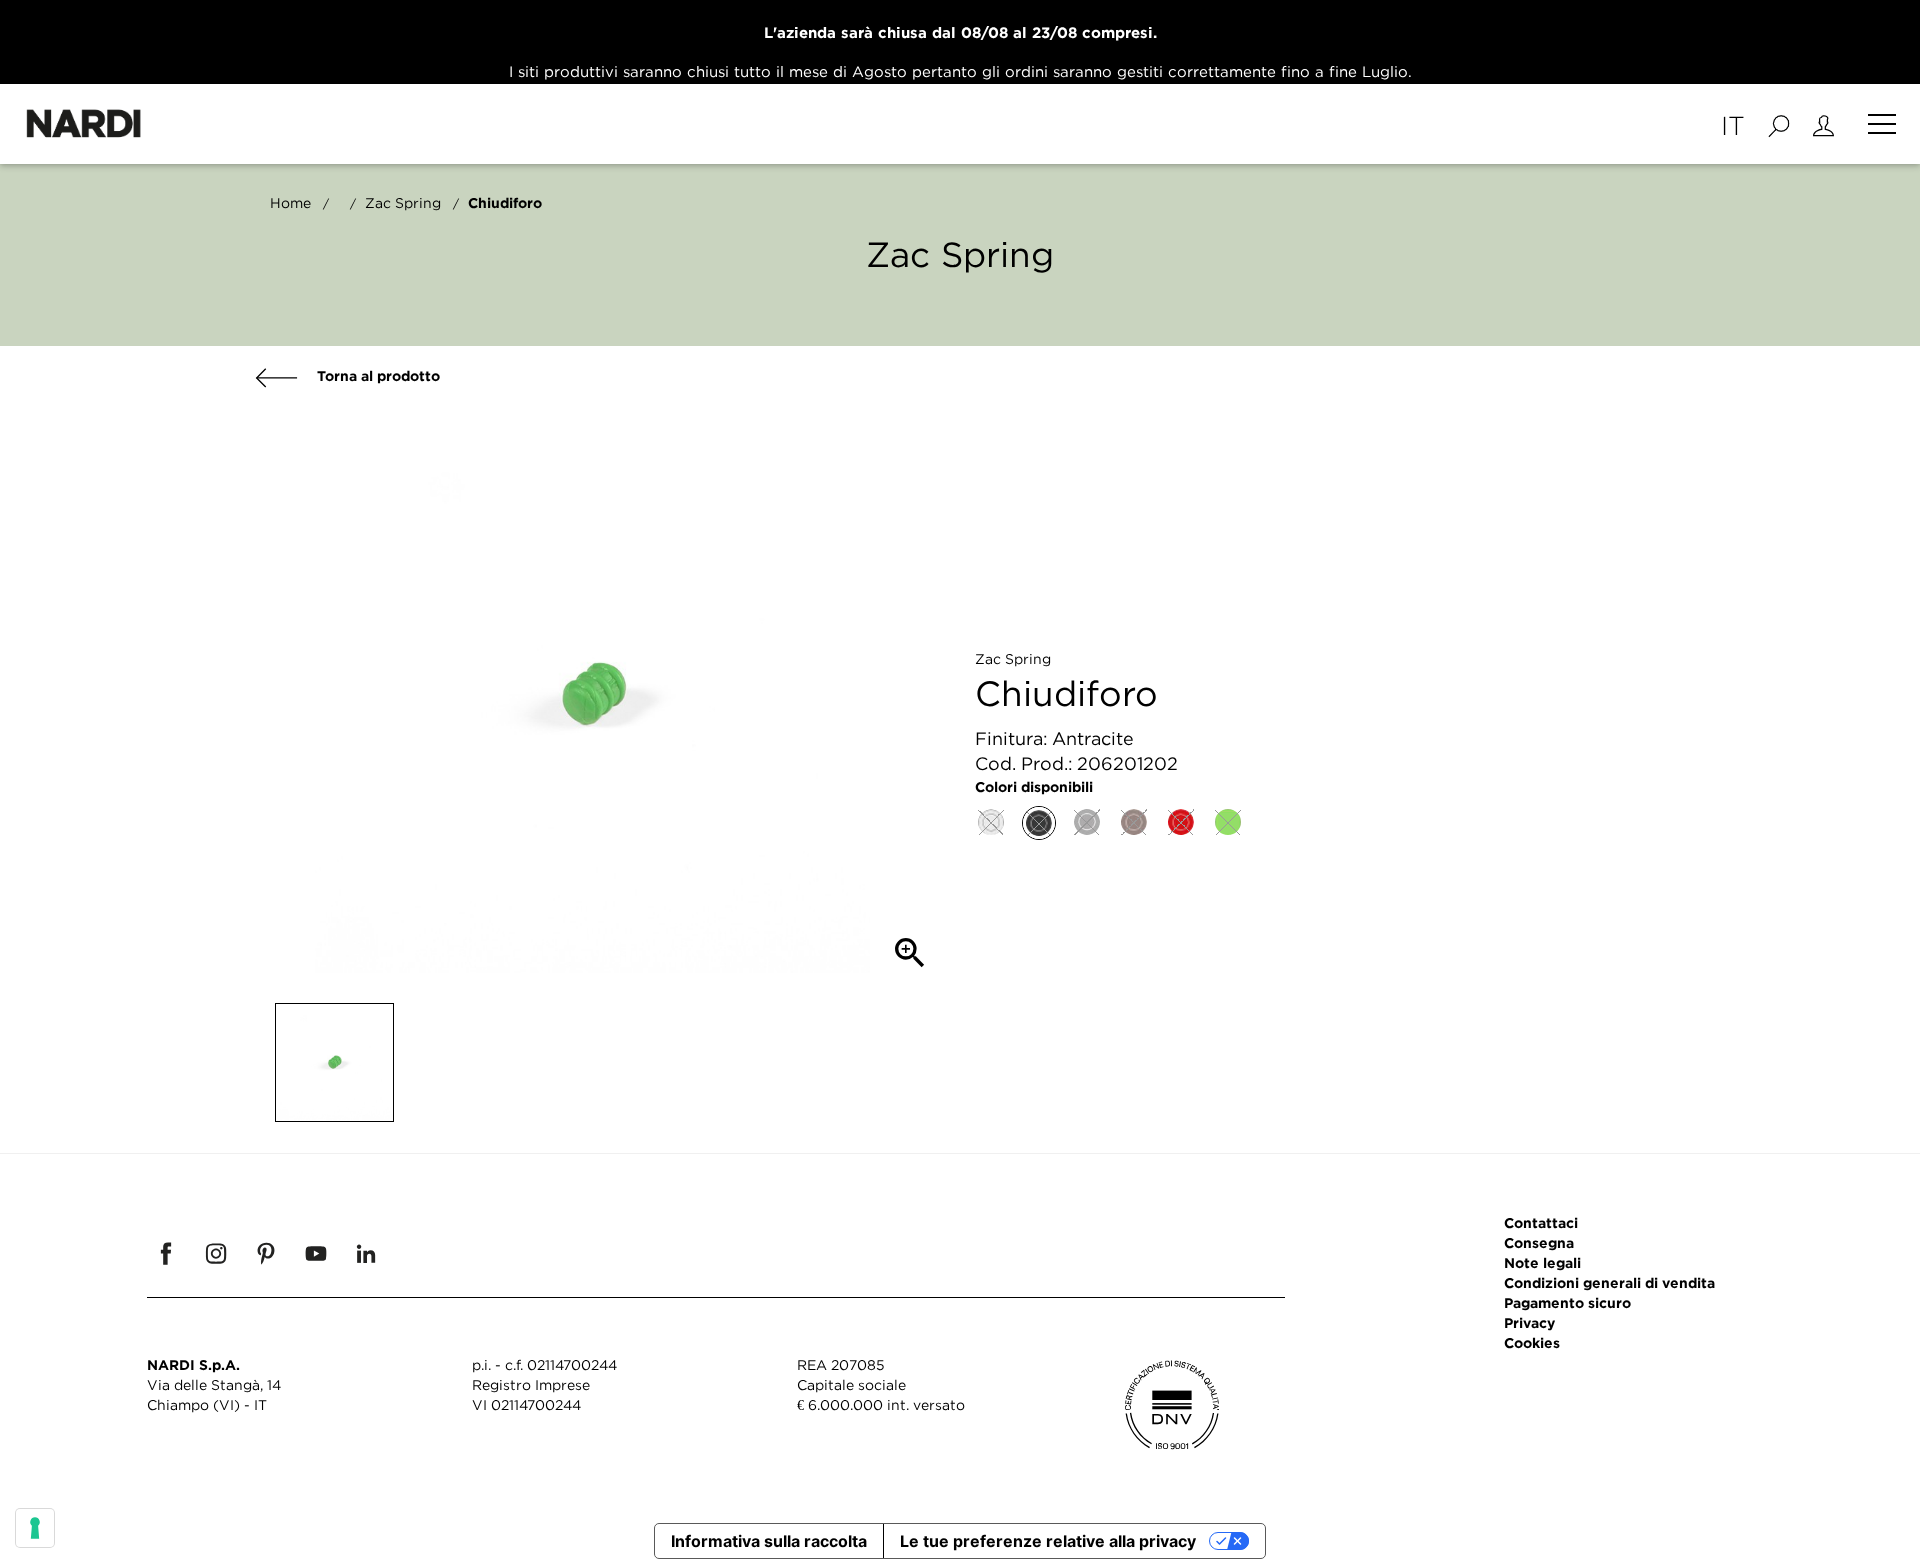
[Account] (1823, 124)
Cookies (1532, 1342)
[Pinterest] (266, 1253)
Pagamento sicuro (1567, 1302)
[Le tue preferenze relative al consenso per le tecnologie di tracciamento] (35, 1528)
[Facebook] (166, 1253)
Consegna (1539, 1242)
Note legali (1542, 1262)
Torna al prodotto (376, 375)
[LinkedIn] (366, 1253)
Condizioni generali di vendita (1609, 1282)
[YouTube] (316, 1253)
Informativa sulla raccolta (769, 1541)
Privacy (1529, 1322)
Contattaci (1541, 1222)
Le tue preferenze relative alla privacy (1048, 1541)
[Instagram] (216, 1253)
